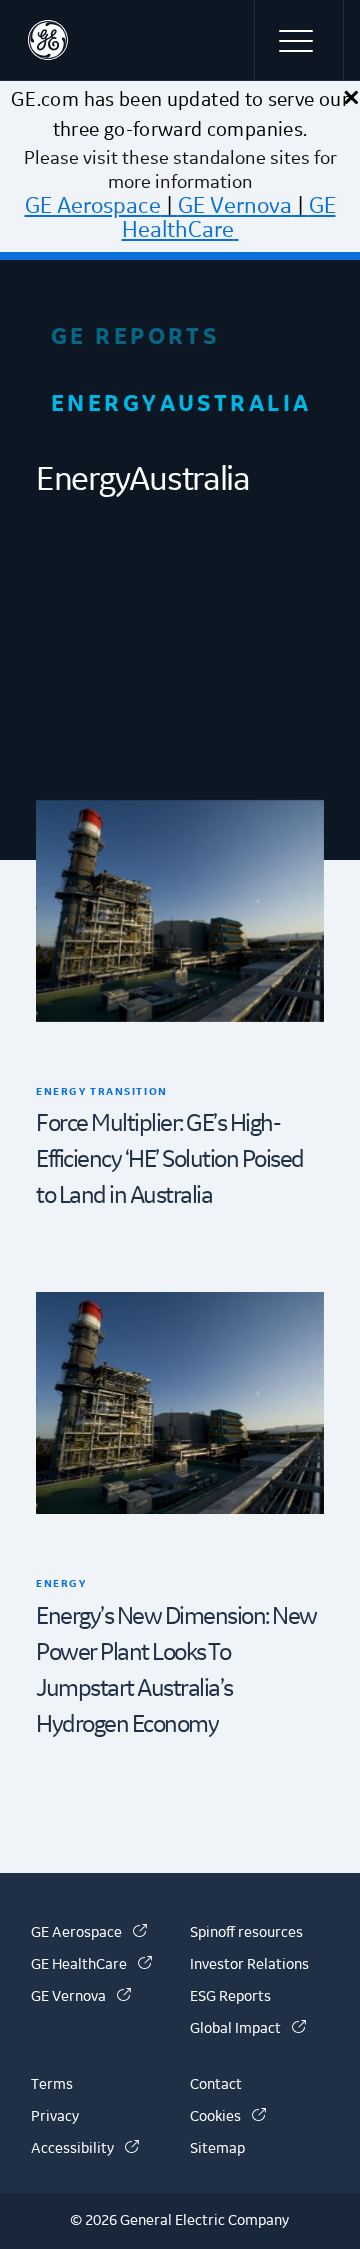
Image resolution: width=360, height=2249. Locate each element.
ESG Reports (230, 1997)
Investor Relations (249, 1965)
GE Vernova (235, 206)
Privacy (55, 2117)
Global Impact (248, 2029)
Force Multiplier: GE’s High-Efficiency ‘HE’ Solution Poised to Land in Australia (170, 1160)
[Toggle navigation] (299, 40)
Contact (216, 2085)
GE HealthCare (229, 218)
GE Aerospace (93, 206)
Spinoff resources (246, 1933)
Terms (52, 2085)
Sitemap (217, 2149)
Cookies (228, 2117)
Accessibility (85, 2149)
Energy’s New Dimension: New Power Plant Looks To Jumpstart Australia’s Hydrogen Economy (176, 1671)
